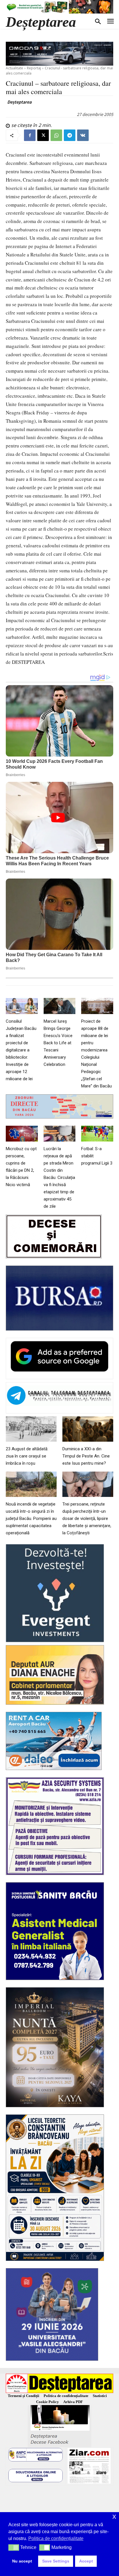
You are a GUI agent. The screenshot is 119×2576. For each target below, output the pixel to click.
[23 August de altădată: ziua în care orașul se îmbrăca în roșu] (31, 1429)
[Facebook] (30, 135)
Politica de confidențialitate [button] (56, 2538)
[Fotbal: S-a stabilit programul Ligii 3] (97, 1134)
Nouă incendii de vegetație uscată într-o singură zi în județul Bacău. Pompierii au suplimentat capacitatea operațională (31, 1518)
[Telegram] (70, 135)
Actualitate (14, 68)
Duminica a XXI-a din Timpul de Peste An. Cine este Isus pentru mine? (86, 1456)
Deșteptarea (19, 102)
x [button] (114, 2516)
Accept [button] (86, 2561)
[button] (14, 2548)
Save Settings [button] (56, 2561)
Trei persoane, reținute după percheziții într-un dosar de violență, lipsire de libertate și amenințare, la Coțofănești (87, 1518)
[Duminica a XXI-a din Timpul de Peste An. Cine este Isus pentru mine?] (88, 1429)
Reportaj (34, 68)
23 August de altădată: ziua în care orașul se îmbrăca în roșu (27, 1456)
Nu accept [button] (22, 2561)
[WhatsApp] (56, 135)
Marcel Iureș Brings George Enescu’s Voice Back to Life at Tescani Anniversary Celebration (58, 1043)
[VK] (83, 135)
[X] (43, 135)
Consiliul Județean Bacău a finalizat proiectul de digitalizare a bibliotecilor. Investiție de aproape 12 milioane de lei (21, 1050)
